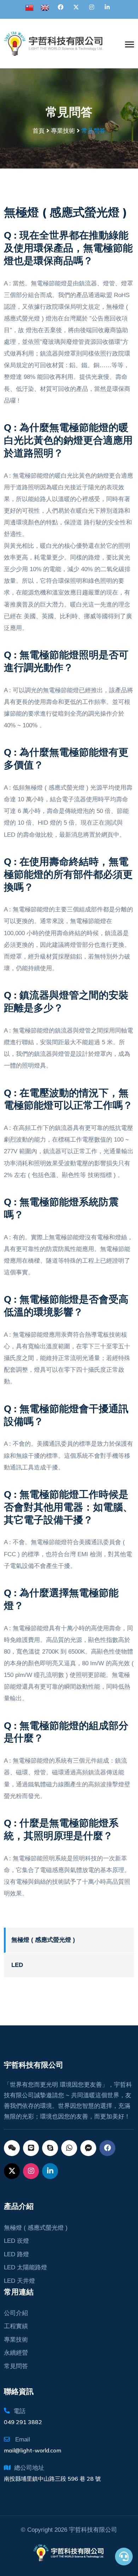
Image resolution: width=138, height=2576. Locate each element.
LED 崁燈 (16, 2241)
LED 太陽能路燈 (25, 2267)
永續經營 (16, 2353)
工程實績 (16, 2326)
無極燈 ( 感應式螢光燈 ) (43, 1940)
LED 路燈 (16, 2254)
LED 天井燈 (19, 2281)
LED (17, 1965)
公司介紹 (16, 2313)
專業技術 (16, 2340)
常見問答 (16, 2366)
